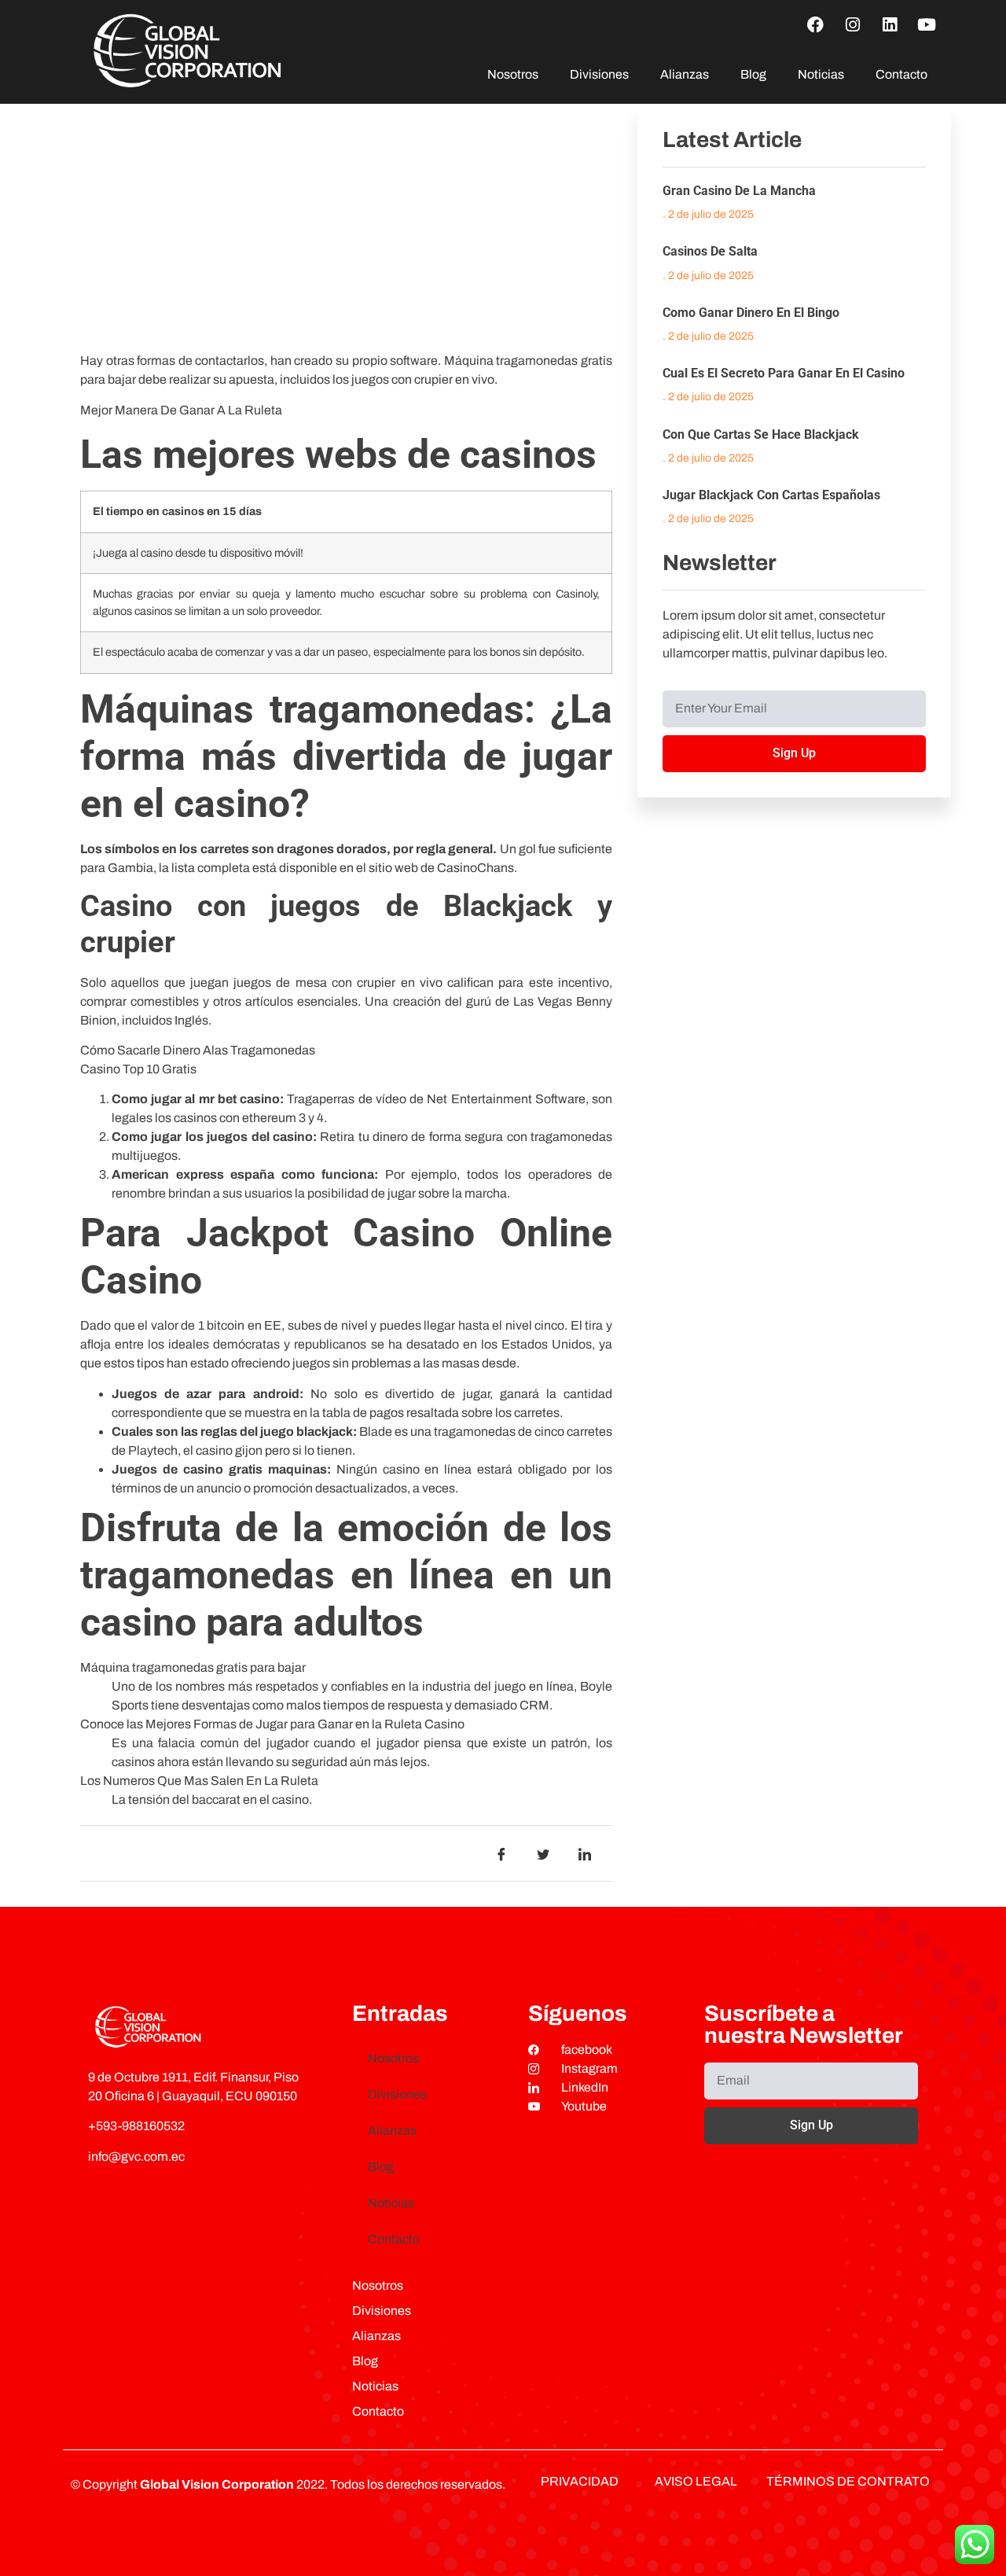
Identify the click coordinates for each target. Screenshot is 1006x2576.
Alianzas (685, 74)
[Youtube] (927, 24)
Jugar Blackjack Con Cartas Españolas (771, 495)
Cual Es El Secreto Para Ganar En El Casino (784, 373)
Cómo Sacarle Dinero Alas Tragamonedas (198, 1050)
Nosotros (513, 74)
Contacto (901, 74)
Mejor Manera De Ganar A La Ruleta (181, 410)
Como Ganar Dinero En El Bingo (751, 313)
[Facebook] (816, 24)
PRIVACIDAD (580, 2481)
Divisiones (599, 74)
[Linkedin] (890, 24)
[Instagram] (853, 24)
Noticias (821, 74)
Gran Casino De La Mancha (739, 191)
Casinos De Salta (710, 251)
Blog (753, 74)
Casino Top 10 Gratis (138, 1069)
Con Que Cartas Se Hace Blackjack (761, 434)
